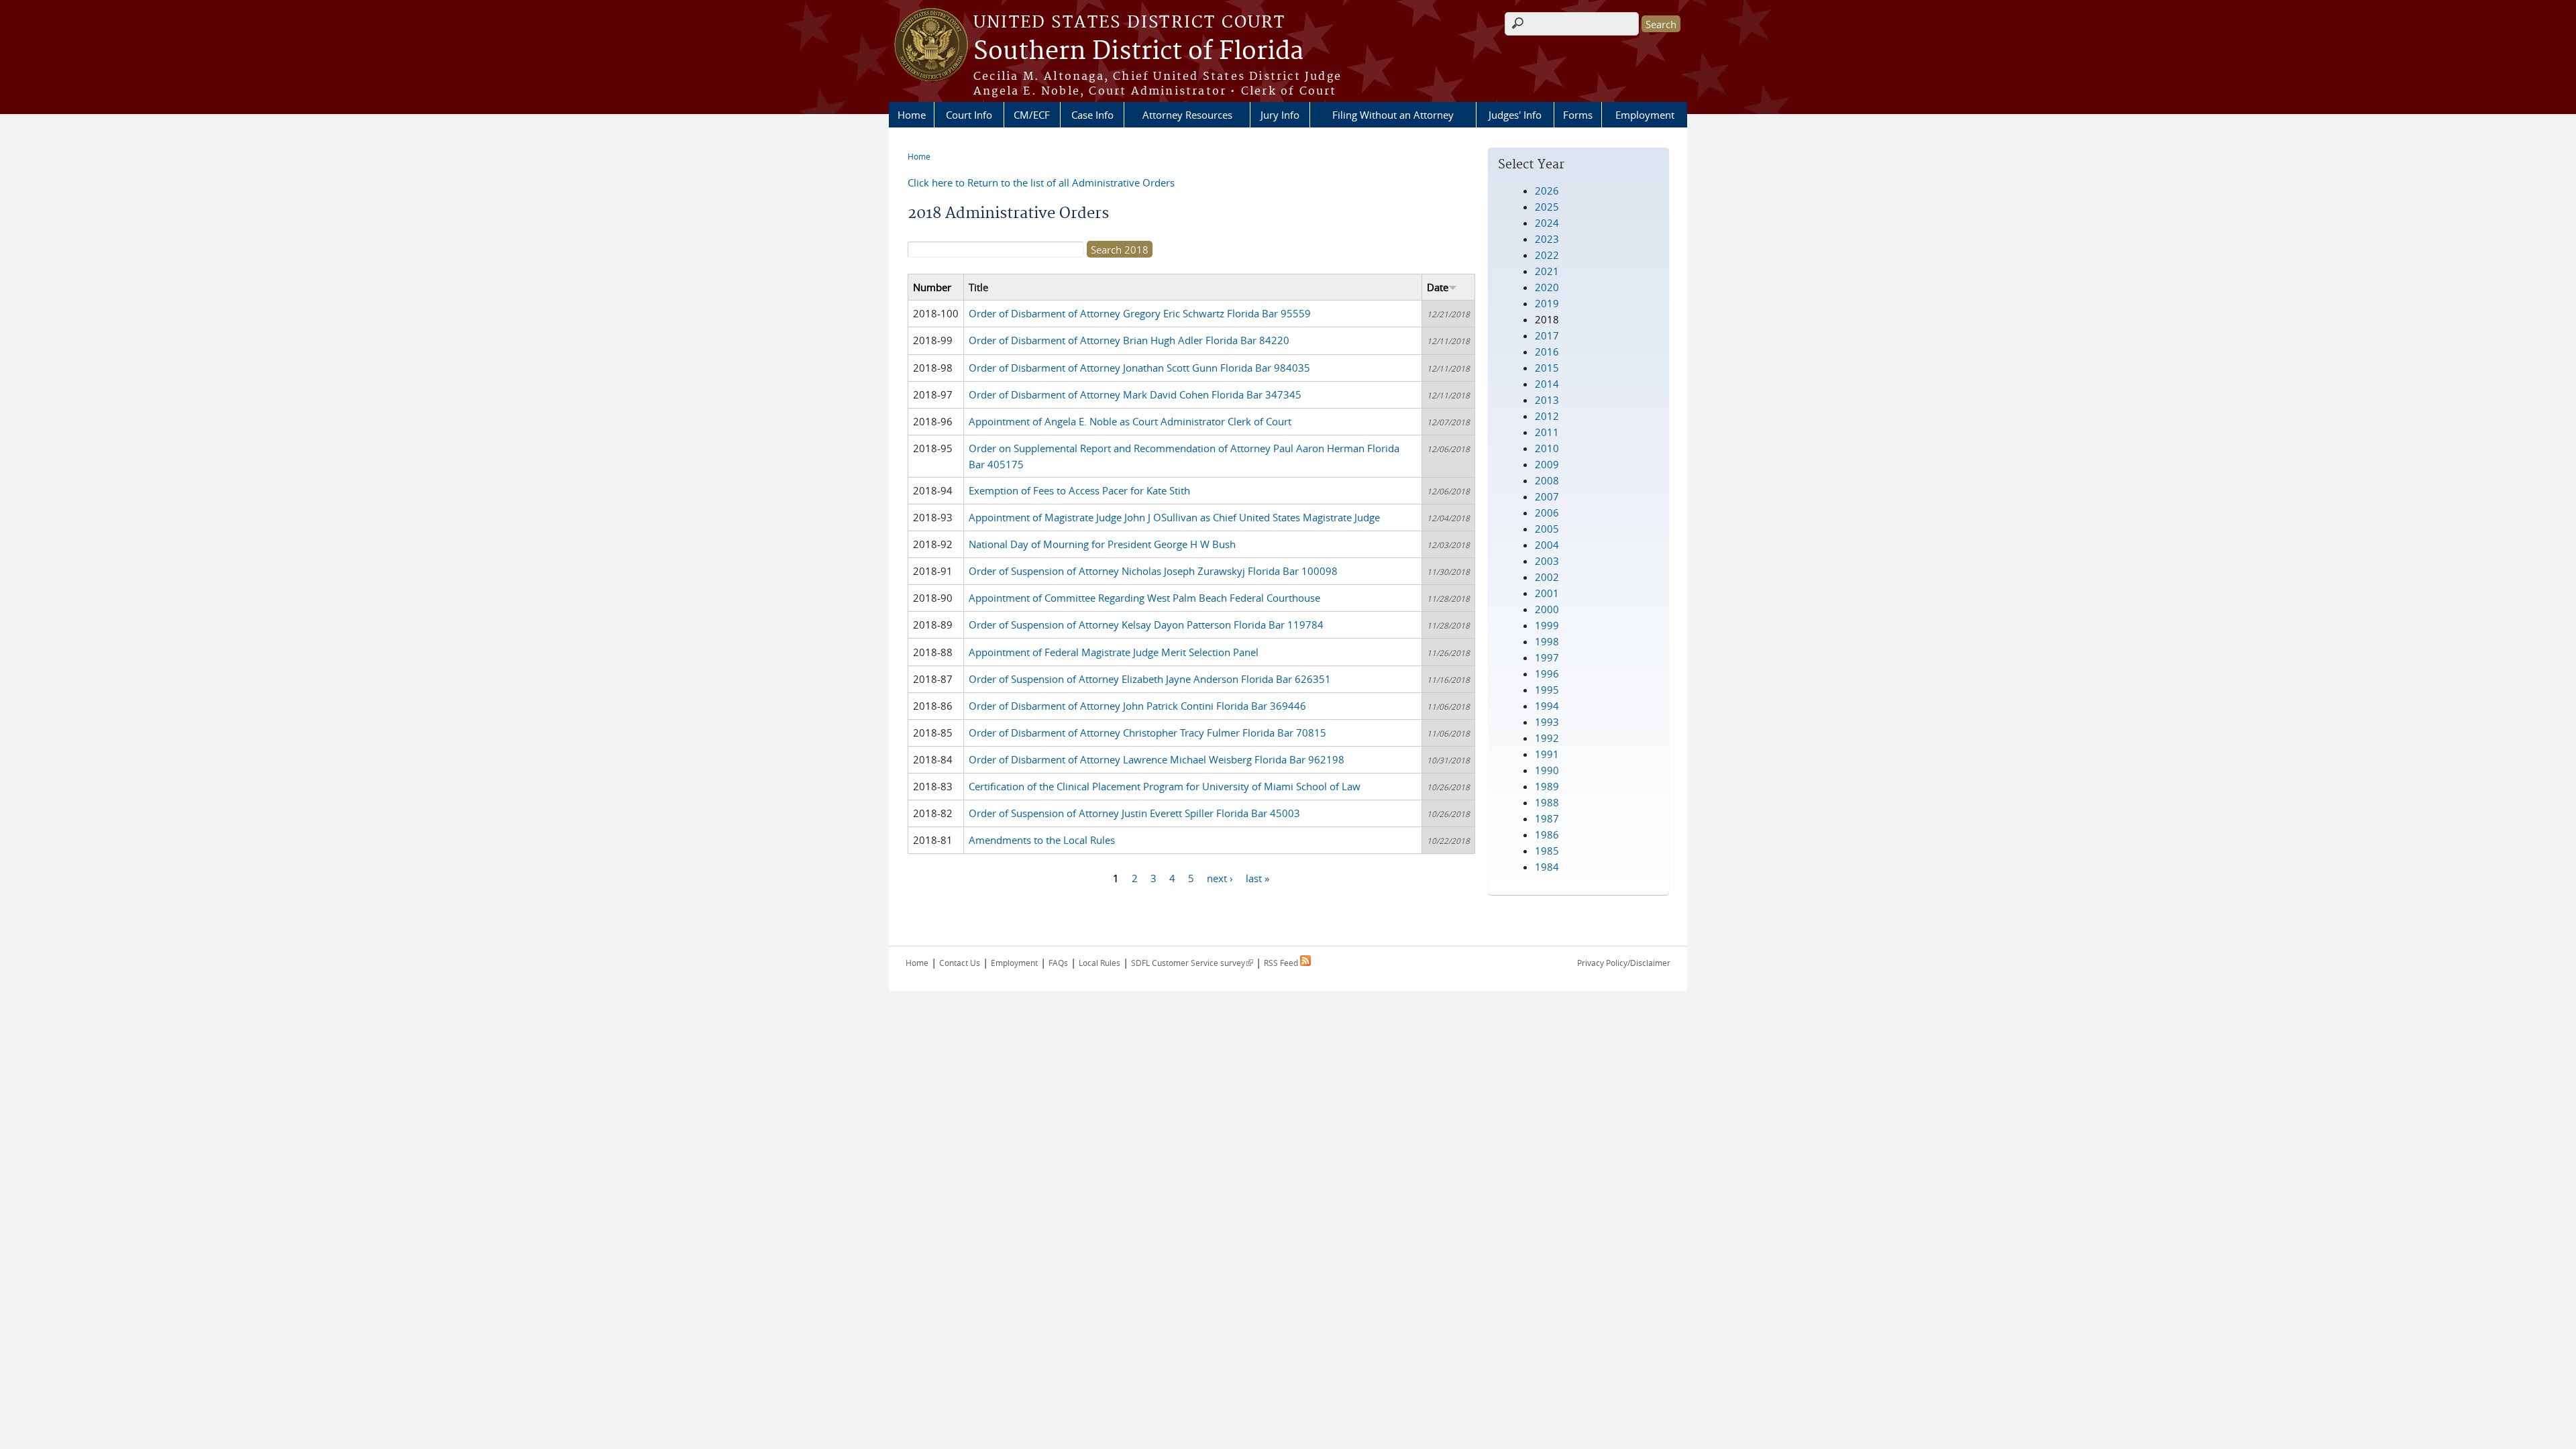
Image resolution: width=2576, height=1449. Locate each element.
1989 (1547, 786)
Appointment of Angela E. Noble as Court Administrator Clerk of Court (1130, 421)
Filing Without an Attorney (1393, 115)
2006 (1547, 513)
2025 (1547, 207)
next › (1220, 877)
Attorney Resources (1187, 115)
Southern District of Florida (1138, 52)
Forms (1578, 115)
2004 (1547, 545)
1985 (1547, 851)
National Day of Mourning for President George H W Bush (1102, 544)
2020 (1547, 287)
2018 (1547, 319)
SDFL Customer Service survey (1192, 963)
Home (912, 115)
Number (932, 287)
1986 (1547, 835)
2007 (1547, 496)
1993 (1547, 722)
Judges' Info (1515, 115)
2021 (1547, 271)
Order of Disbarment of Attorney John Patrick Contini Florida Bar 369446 (1137, 706)
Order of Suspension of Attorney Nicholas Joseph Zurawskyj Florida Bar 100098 (1153, 571)
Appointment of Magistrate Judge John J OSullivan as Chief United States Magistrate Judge (1174, 517)
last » (1257, 877)
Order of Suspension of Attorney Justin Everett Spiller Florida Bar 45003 (1134, 813)
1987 (1547, 818)
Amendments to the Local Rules (1042, 840)
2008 (1547, 480)
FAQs (1058, 963)
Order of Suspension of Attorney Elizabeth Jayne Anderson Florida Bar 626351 (1150, 679)
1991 (1547, 754)
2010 (1547, 448)
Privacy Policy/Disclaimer (1624, 963)
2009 (1547, 464)
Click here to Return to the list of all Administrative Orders (1041, 182)
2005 (1547, 529)
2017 (1547, 335)
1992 (1547, 738)
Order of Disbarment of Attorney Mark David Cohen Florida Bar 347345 (1135, 394)
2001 (1547, 593)
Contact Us (960, 963)
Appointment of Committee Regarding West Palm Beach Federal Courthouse (1144, 598)
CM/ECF (1032, 115)
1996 (1547, 674)
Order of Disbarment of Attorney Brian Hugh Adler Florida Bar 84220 (1129, 340)
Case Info (1092, 115)
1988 (1547, 802)
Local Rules (1099, 963)
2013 (1547, 400)
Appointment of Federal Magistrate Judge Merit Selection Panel (1114, 652)
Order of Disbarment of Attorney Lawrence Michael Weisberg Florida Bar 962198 (1157, 759)
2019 (1547, 303)
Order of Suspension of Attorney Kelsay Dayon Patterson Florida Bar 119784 (1146, 625)
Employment (1645, 115)
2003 (1547, 561)
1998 (1547, 641)
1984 (1547, 867)
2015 (1547, 368)
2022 (1547, 255)
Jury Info (1280, 115)
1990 (1547, 770)
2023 (1547, 239)
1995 (1547, 690)
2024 (1547, 223)
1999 (1547, 625)
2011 (1547, 432)
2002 (1547, 577)
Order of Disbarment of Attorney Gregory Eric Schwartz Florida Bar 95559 (1140, 313)
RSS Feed (1282, 963)
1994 (1547, 706)
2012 (1547, 416)
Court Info (969, 115)
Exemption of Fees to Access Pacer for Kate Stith (1079, 490)
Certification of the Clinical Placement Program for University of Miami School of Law (1165, 786)
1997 (1547, 657)
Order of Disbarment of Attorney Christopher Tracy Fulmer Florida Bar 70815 (1147, 733)
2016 (1547, 352)
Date (1438, 287)
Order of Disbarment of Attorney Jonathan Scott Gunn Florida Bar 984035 (1139, 368)
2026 (1547, 191)
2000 (1547, 609)
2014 (1547, 384)
